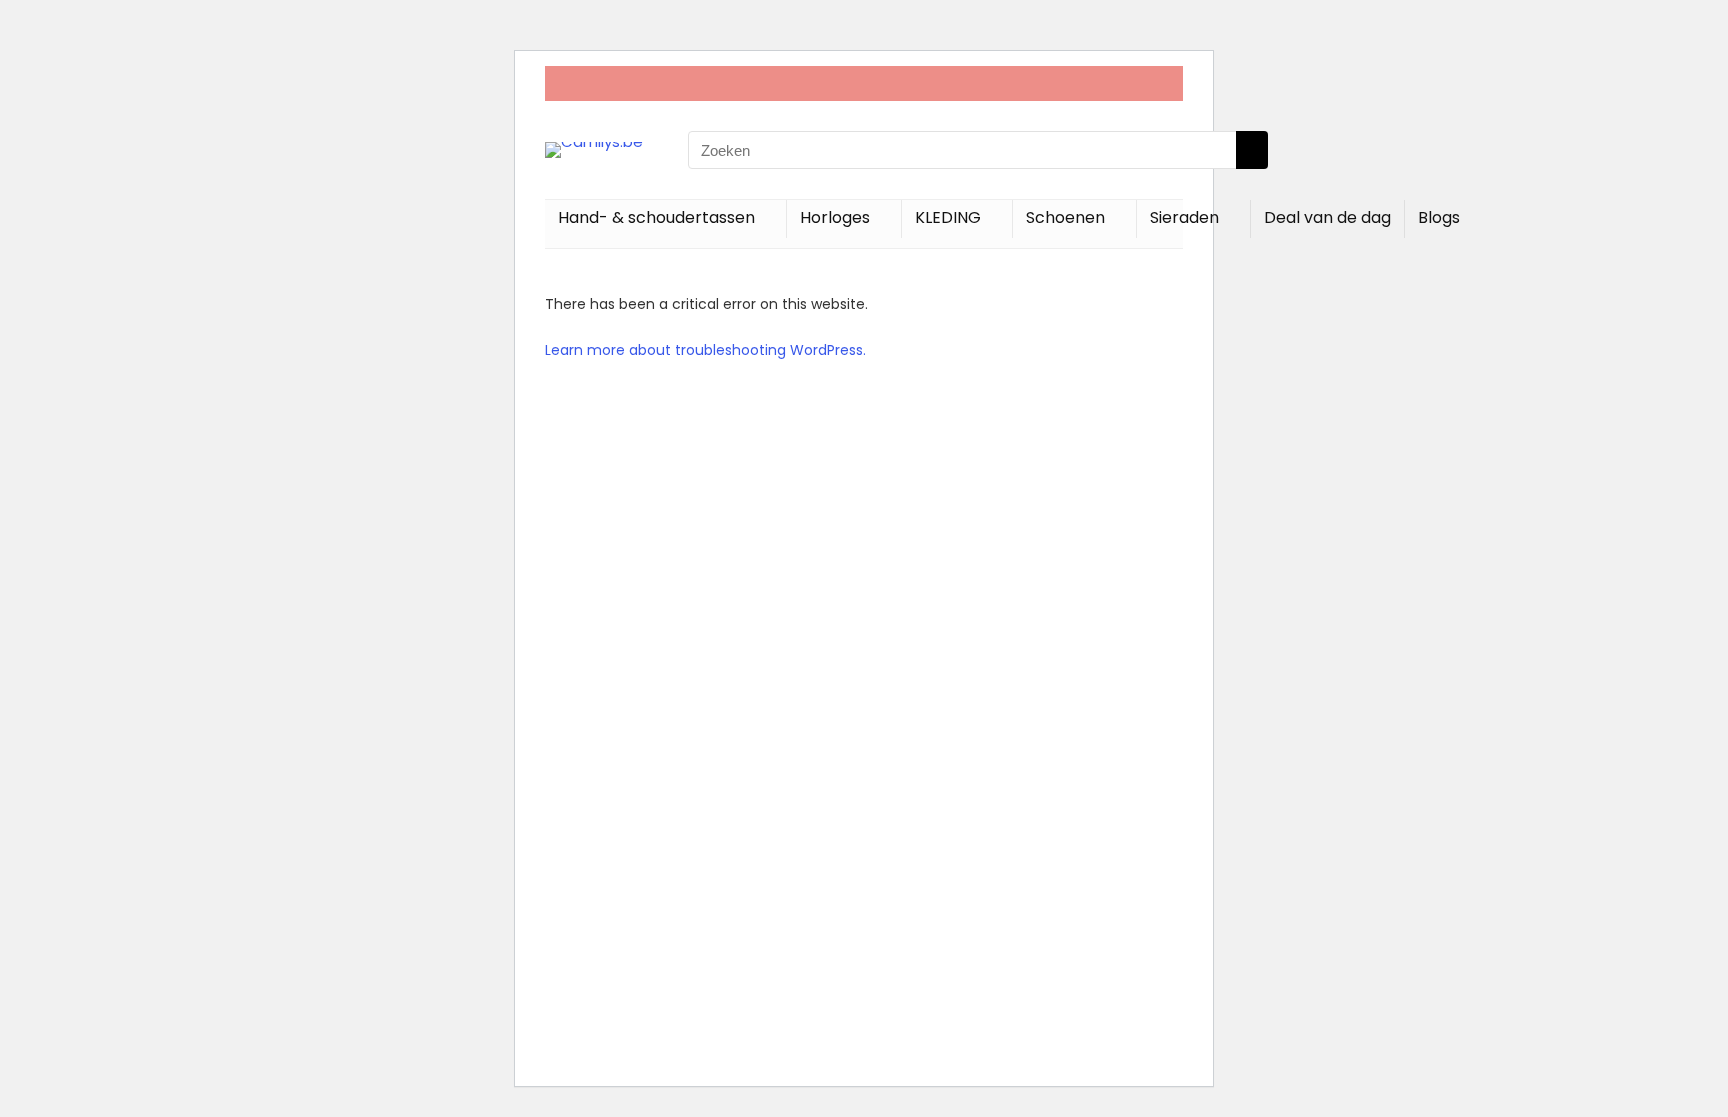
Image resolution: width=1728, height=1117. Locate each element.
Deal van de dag (1327, 217)
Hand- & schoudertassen (656, 217)
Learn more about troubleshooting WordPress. (705, 350)
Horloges (835, 217)
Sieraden (1184, 217)
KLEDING (948, 217)
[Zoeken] (1252, 150)
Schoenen (1065, 217)
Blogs (1439, 217)
